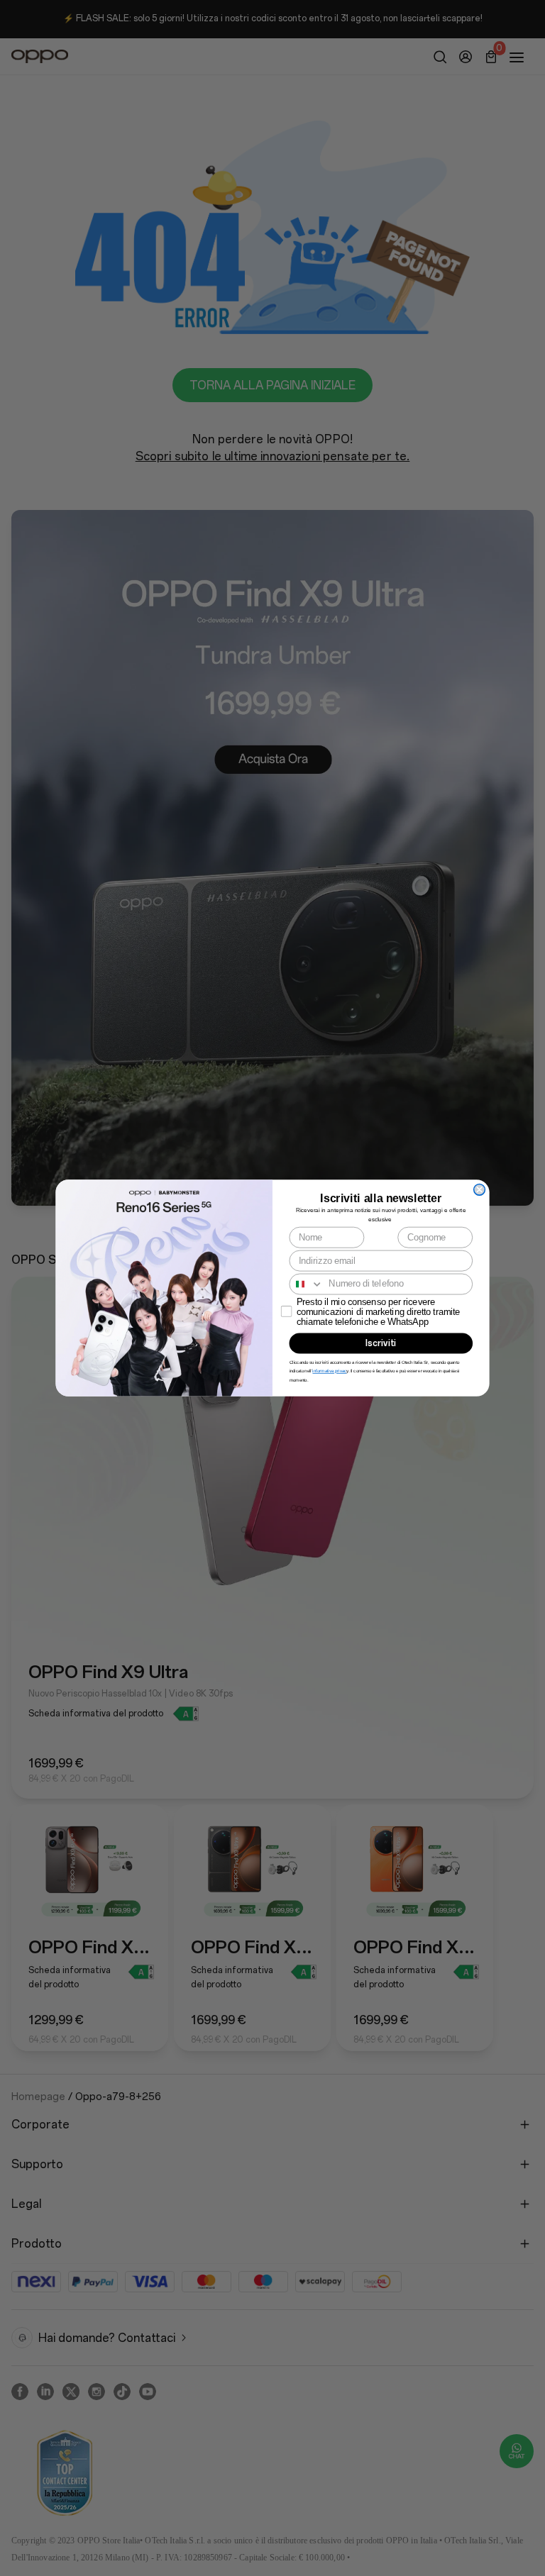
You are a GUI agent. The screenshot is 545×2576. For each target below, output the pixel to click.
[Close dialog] (480, 1189)
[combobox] (306, 1284)
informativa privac (329, 1371)
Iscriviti (381, 1343)
